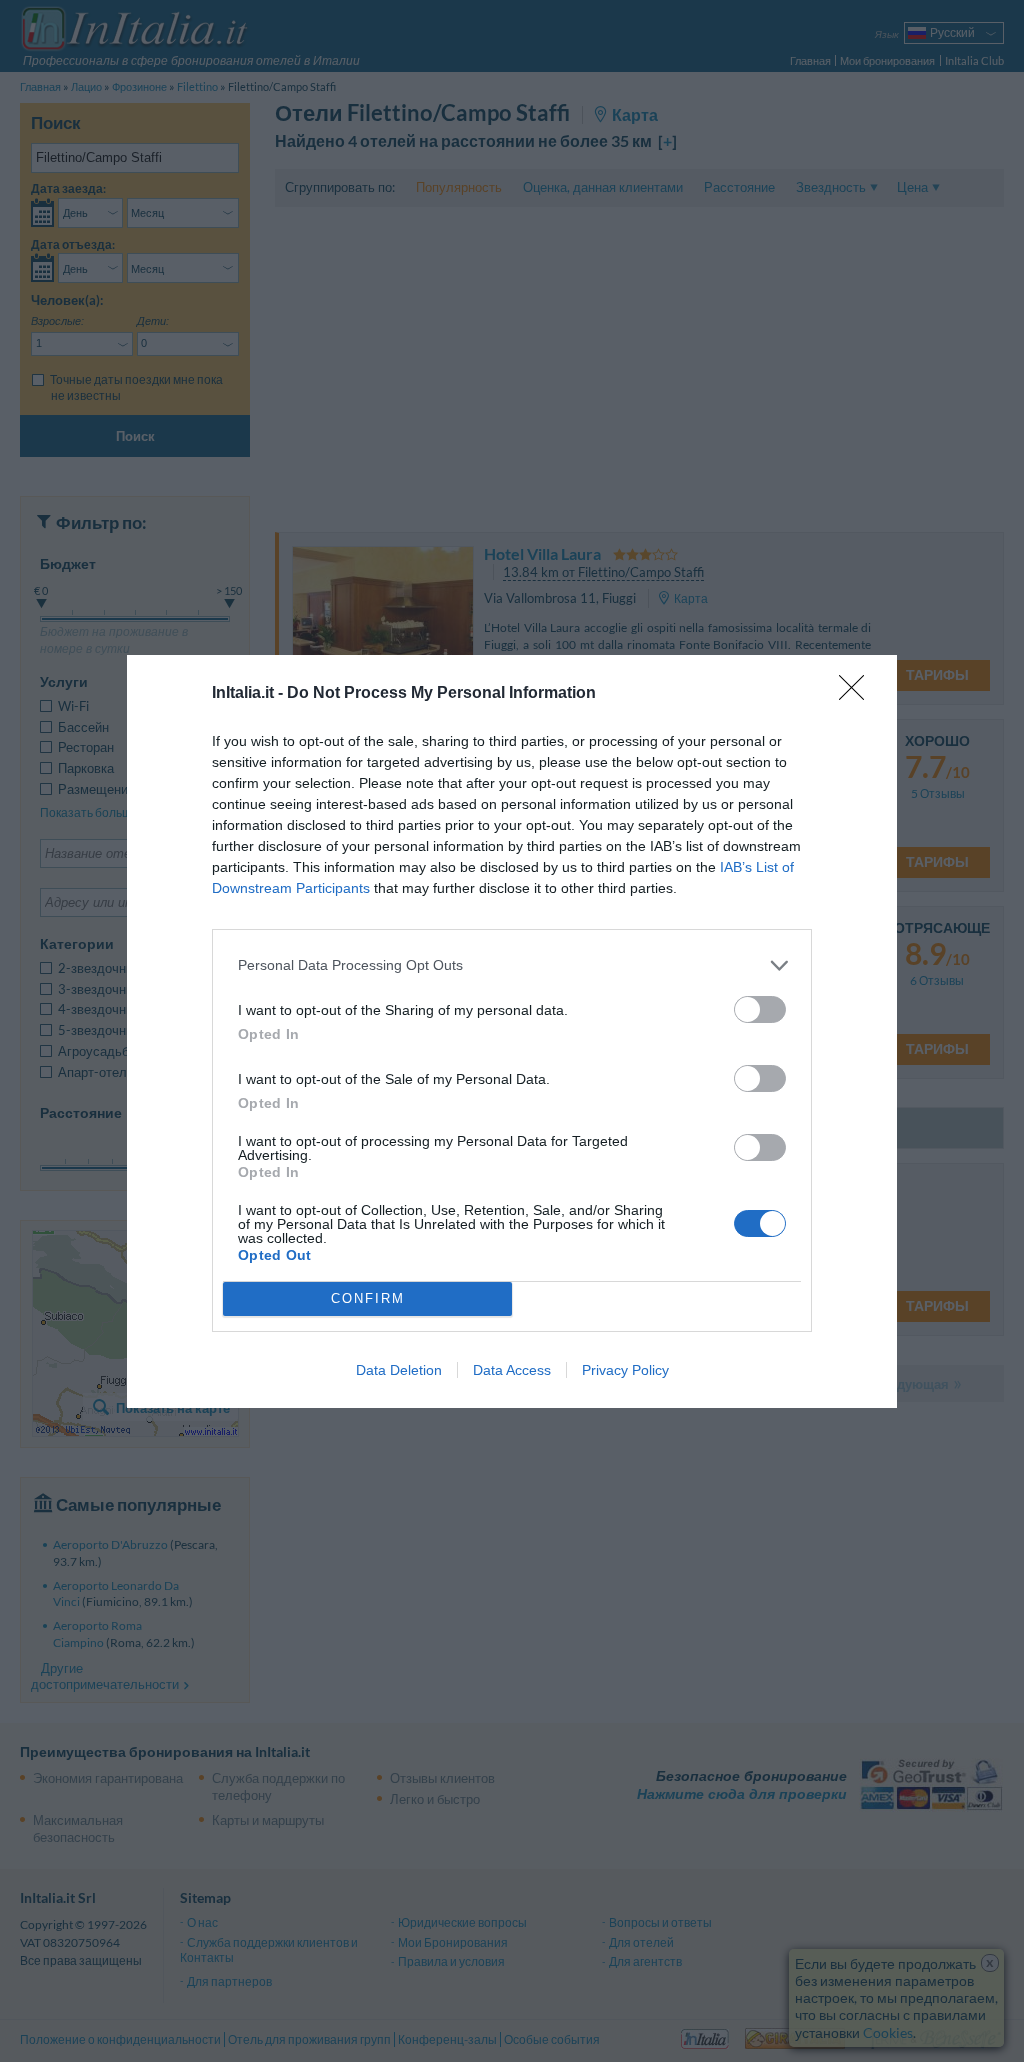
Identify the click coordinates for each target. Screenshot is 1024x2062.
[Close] (858, 694)
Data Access (512, 1370)
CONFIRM (368, 1298)
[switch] (760, 1009)
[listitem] (512, 965)
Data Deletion (399, 1370)
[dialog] (512, 1031)
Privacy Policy (625, 1370)
